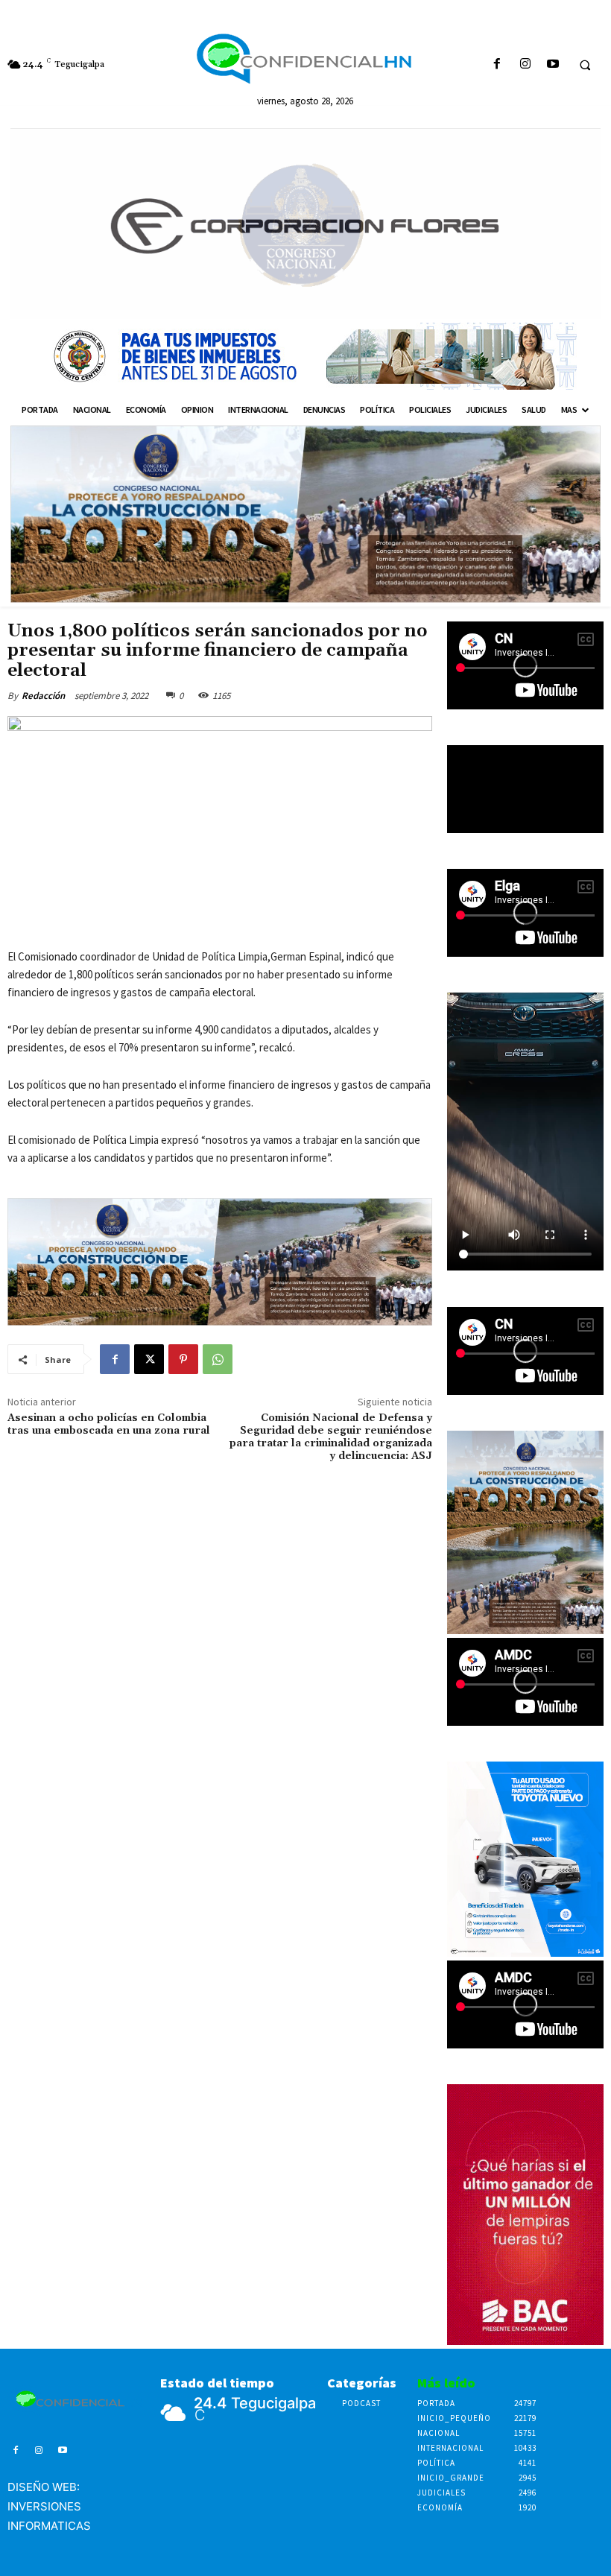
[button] (585, 65)
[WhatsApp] (218, 1359)
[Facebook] (497, 64)
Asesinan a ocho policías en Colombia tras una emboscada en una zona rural (109, 1424)
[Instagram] (525, 64)
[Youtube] (553, 64)
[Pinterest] (183, 1359)
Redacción (43, 696)
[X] (149, 1359)
